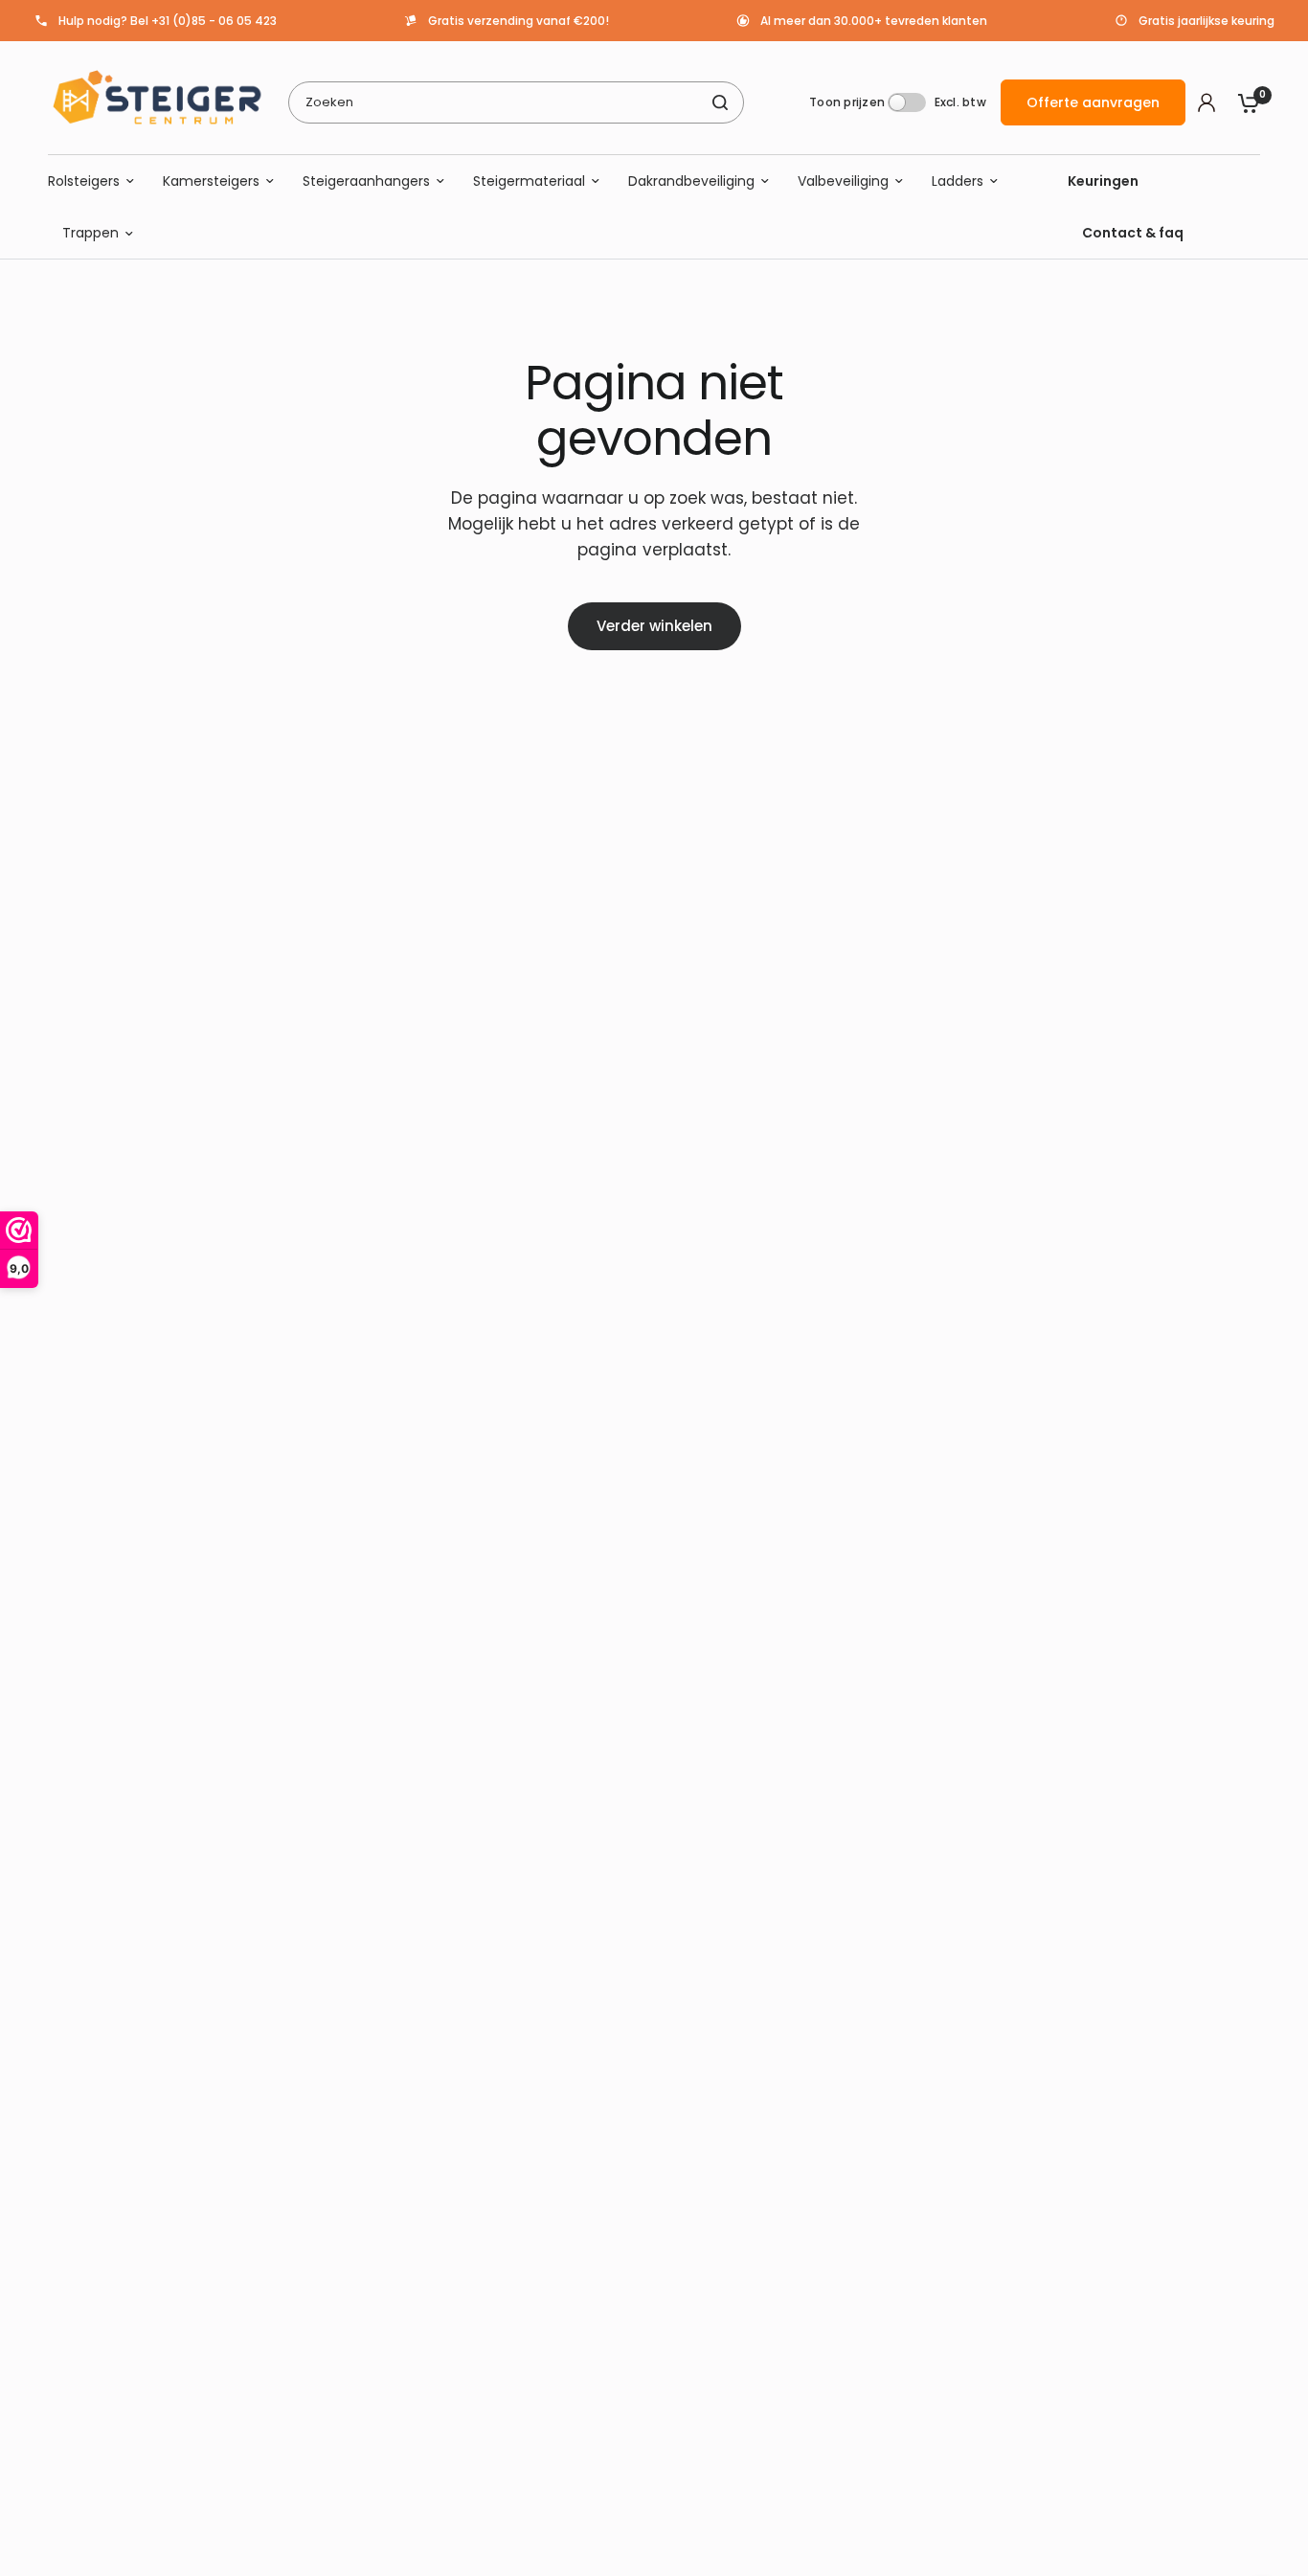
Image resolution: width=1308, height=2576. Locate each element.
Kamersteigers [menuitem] (211, 181)
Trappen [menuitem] (90, 234)
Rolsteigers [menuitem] (84, 181)
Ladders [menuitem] (958, 181)
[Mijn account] (1207, 102)
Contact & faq (1133, 234)
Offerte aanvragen (1093, 102)
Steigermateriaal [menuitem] (529, 181)
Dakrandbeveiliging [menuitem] (691, 181)
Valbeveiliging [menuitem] (843, 181)
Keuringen (1103, 181)
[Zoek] (720, 102)
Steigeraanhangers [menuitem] (366, 181)
